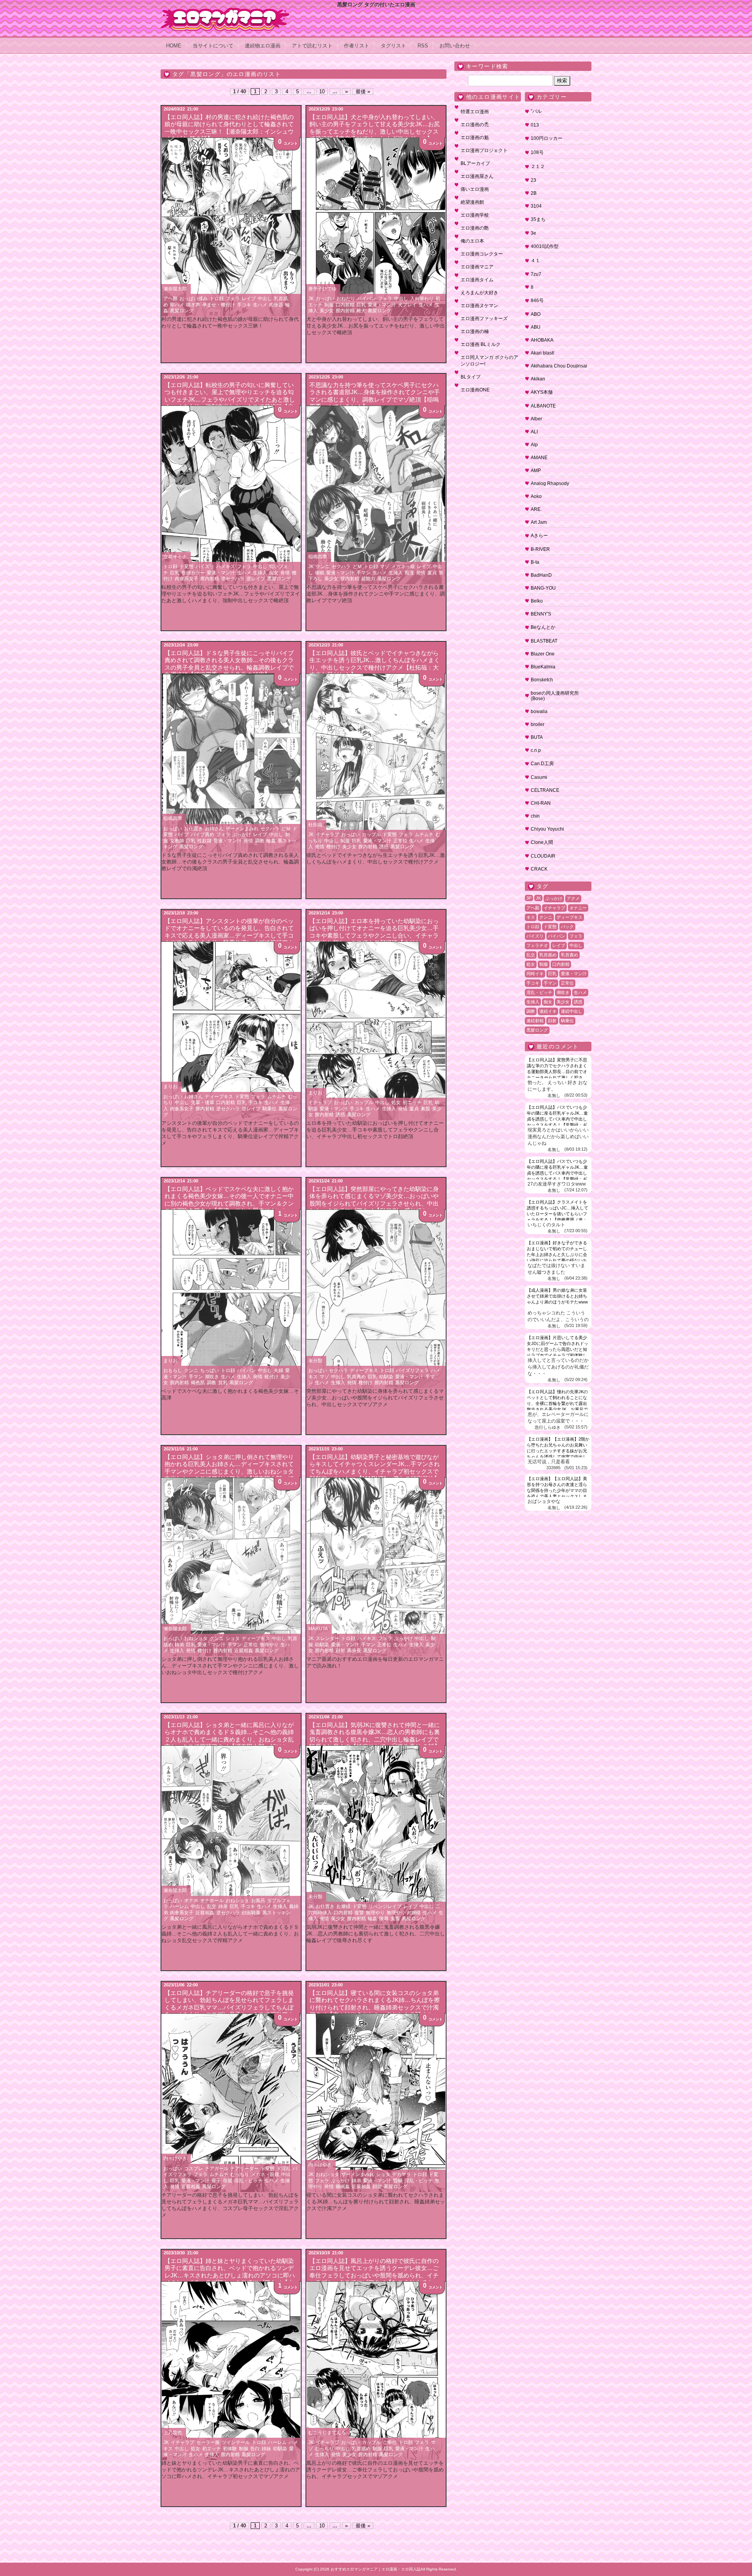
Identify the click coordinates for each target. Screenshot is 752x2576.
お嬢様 (343, 1906)
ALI (534, 432)
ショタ (233, 1638)
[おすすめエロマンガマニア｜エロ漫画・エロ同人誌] (225, 11)
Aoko (536, 496)
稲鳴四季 (318, 557)
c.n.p (536, 750)
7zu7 (536, 274)
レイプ (249, 299)
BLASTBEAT (544, 641)
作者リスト (357, 46)
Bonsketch (542, 680)
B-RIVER (540, 549)
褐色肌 (198, 1383)
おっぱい (325, 299)
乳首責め (356, 1377)
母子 (216, 2181)
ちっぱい (210, 1370)
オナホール (212, 1901)
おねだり (346, 299)
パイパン (367, 299)
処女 (396, 1102)
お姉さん (214, 829)
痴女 (274, 573)
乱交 (211, 1906)
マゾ (385, 567)
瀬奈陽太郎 (175, 289)
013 (535, 125)
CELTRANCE (545, 790)
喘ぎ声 (193, 305)
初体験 (230, 2449)
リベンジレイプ (385, 1906)
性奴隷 (204, 841)
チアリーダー (244, 2169)
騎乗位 (269, 1109)
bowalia (539, 711)
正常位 (400, 841)
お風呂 (258, 1901)
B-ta (535, 562)
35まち (538, 219)
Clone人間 (542, 842)
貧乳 (223, 1383)
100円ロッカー (547, 138)
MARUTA (318, 1629)
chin (535, 816)
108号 (537, 152)
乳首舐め (361, 2449)
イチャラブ (327, 835)
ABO (536, 314)
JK (311, 299)
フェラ (233, 299)
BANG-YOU (543, 588)
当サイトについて (213, 46)
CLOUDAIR (543, 856)
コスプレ (193, 2169)
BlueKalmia (543, 667)
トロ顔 (217, 299)
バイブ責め (202, 835)
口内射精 (345, 305)
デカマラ (401, 2174)
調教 (260, 841)
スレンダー (327, 1638)
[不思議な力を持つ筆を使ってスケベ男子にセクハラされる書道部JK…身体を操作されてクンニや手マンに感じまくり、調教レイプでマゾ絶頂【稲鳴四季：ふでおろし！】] (376, 495)
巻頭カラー (193, 573)
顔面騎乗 (251, 1913)
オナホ (191, 1901)
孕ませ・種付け (219, 305)
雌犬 (361, 311)
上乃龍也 (173, 2433)
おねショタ (196, 1638)
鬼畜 (395, 1919)
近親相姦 (244, 1651)
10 (322, 91)
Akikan (538, 379)
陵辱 (384, 1919)
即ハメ (177, 305)
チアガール (217, 2169)
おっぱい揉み (193, 299)
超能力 (368, 579)
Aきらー (539, 536)
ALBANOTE (543, 406)
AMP (536, 471)
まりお (170, 1086)
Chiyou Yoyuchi (547, 829)
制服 (329, 305)
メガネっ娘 (403, 567)
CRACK (539, 869)
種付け (333, 847)
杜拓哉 (315, 825)
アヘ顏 (170, 299)
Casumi (539, 777)
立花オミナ (175, 557)
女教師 (177, 841)
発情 (285, 573)
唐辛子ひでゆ (322, 289)
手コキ (244, 305)
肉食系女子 (186, 579)
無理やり (269, 1645)
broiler (538, 724)
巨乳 (361, 305)
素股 (425, 1109)
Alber (536, 419)
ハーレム (179, 1906)
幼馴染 (386, 1377)
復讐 (359, 1913)
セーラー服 (208, 2442)
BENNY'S (541, 614)
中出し (265, 299)
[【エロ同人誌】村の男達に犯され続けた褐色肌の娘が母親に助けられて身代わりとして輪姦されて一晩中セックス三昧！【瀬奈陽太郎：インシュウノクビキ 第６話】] (231, 227)
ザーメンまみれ (242, 829)
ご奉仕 (390, 2442)
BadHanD (541, 575)
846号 (537, 301)
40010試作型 (545, 246)
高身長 (354, 1651)
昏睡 (398, 2181)
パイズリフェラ (412, 1370)
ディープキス (219, 1097)
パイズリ (205, 567)
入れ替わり (422, 299)
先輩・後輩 (202, 1102)
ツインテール (236, 2442)
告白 (255, 2449)
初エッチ (412, 1102)
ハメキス (226, 567)
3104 (536, 206)
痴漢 (409, 573)
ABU (536, 327)
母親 (228, 2181)
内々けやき (175, 2158)
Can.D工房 (542, 764)
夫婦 (278, 1370)
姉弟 (179, 1645)
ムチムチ (424, 835)
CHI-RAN (541, 803)
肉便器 (276, 305)
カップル (371, 835)
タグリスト (393, 46)
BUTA (537, 737)
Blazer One (543, 654)
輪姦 (271, 841)
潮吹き (212, 1377)
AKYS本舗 (542, 392)
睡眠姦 (343, 2187)
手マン (363, 573)
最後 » (363, 91)
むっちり (240, 2174)
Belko (537, 601)
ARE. (536, 509)
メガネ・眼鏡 (265, 2174)
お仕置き (193, 829)
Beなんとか (543, 627)
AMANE (539, 458)
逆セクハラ (233, 579)
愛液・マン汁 (382, 305)
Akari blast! (542, 353)
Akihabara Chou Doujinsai (559, 366)
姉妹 (266, 2449)
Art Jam (539, 522)
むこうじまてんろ (327, 2433)
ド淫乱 (284, 2169)
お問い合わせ (455, 46)
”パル (536, 111)
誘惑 (384, 847)
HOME (174, 46)
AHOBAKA (542, 340)
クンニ (323, 567)
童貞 (432, 573)
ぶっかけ (242, 835)
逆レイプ (256, 579)
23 (533, 180)
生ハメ (260, 305)
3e (533, 233)
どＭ (357, 567)
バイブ (182, 835)
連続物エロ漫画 (263, 46)
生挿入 (260, 573)
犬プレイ (407, 305)
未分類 (315, 1361)
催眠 (320, 573)
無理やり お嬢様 (404, 1913)
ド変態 (186, 567)
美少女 (327, 311)
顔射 (340, 1651)
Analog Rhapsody (550, 483)
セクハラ (341, 567)
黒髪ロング (182, 311)
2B (534, 193)
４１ (535, 261)
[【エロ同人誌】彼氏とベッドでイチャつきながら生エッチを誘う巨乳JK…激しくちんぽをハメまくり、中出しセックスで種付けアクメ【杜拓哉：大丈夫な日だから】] (376, 763)
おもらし (173, 1370)
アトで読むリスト (312, 46)
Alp (534, 445)
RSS (423, 46)
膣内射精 (345, 311)
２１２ (538, 167)
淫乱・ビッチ (248, 2181)
